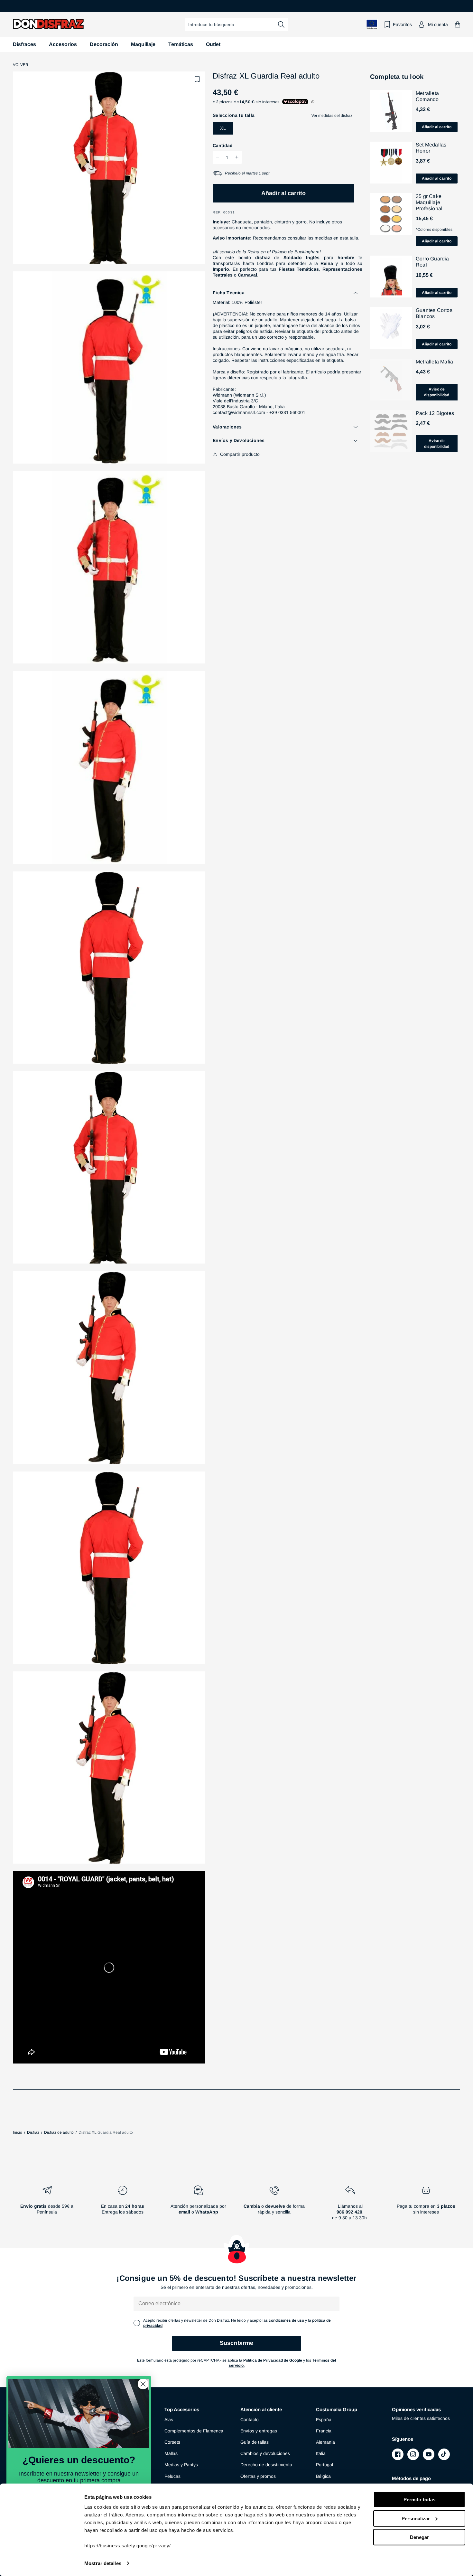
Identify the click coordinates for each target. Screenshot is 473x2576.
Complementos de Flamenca (194, 2431)
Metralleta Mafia (434, 362)
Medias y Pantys (181, 2465)
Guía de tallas (255, 2442)
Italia (321, 2453)
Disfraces (24, 44)
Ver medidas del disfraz (332, 116)
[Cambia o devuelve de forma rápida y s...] (274, 2205)
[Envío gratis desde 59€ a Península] (47, 2205)
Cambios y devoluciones (265, 2453)
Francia (324, 2431)
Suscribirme (236, 2343)
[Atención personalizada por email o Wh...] (199, 2205)
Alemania (325, 2442)
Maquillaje (143, 44)
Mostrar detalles (103, 2563)
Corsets (172, 2442)
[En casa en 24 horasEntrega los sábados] (123, 2205)
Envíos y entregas (259, 2431)
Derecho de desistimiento (266, 2465)
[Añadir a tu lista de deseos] (197, 79)
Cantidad (223, 145)
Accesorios (63, 44)
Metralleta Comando (427, 96)
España (324, 2420)
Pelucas (172, 2476)
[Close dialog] (143, 2384)
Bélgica (323, 2476)
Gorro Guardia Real (432, 262)
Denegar (419, 2537)
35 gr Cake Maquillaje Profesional (429, 202)
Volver (21, 65)
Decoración (104, 44)
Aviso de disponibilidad (437, 392)
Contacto (250, 2420)
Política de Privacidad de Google (273, 2360)
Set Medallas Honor (431, 148)
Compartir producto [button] (240, 454)
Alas (169, 2420)
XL (223, 128)
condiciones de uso (286, 2320)
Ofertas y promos (258, 2476)
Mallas (171, 2453)
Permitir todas (419, 2500)
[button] (458, 24)
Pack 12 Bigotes (435, 413)
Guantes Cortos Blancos (434, 313)
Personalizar (416, 2518)
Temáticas (181, 44)
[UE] (372, 24)
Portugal (325, 2465)
